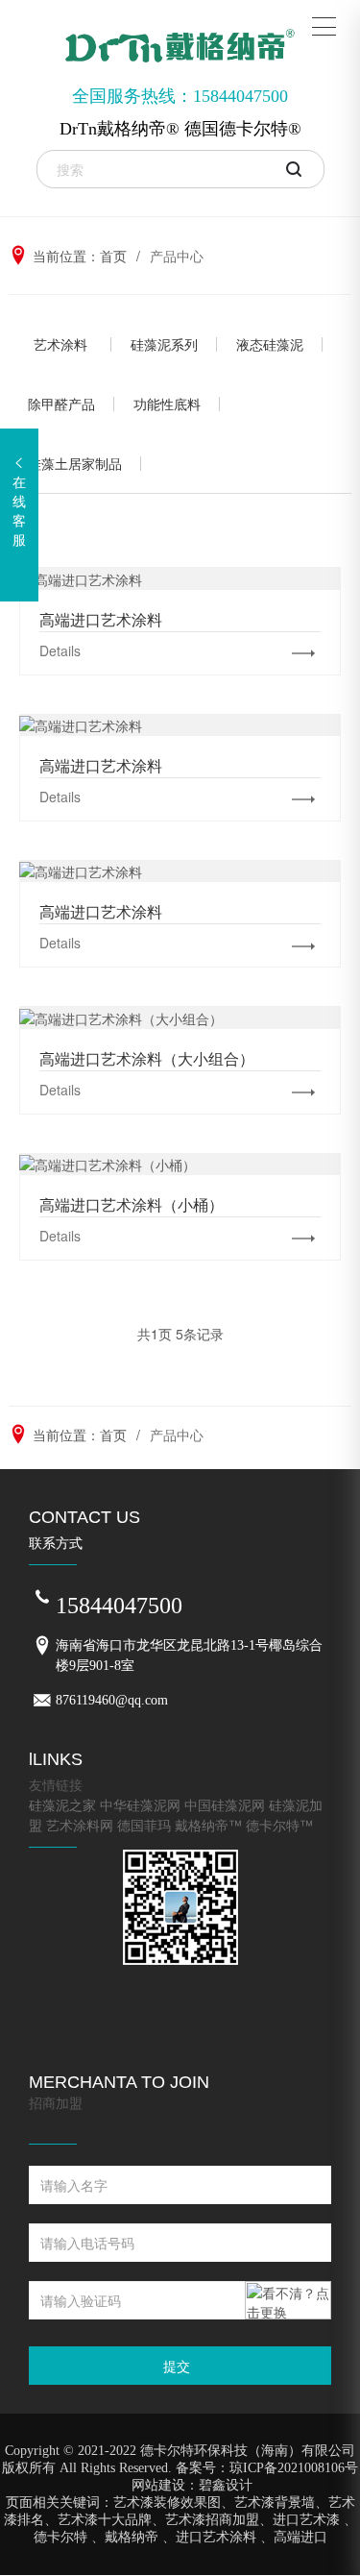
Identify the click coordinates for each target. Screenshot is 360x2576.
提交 (177, 2366)
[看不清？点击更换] (288, 2300)
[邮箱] (42, 1701)
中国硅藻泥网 (225, 1804)
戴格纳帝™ (208, 1825)
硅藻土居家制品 (75, 463)
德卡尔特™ (279, 1825)
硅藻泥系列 (164, 344)
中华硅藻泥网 (140, 1804)
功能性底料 (167, 404)
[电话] (42, 1598)
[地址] (42, 1646)
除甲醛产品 (61, 404)
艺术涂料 (60, 344)
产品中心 (177, 256)
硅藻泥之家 (62, 1804)
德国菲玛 (144, 1825)
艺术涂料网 (80, 1825)
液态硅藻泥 (270, 344)
